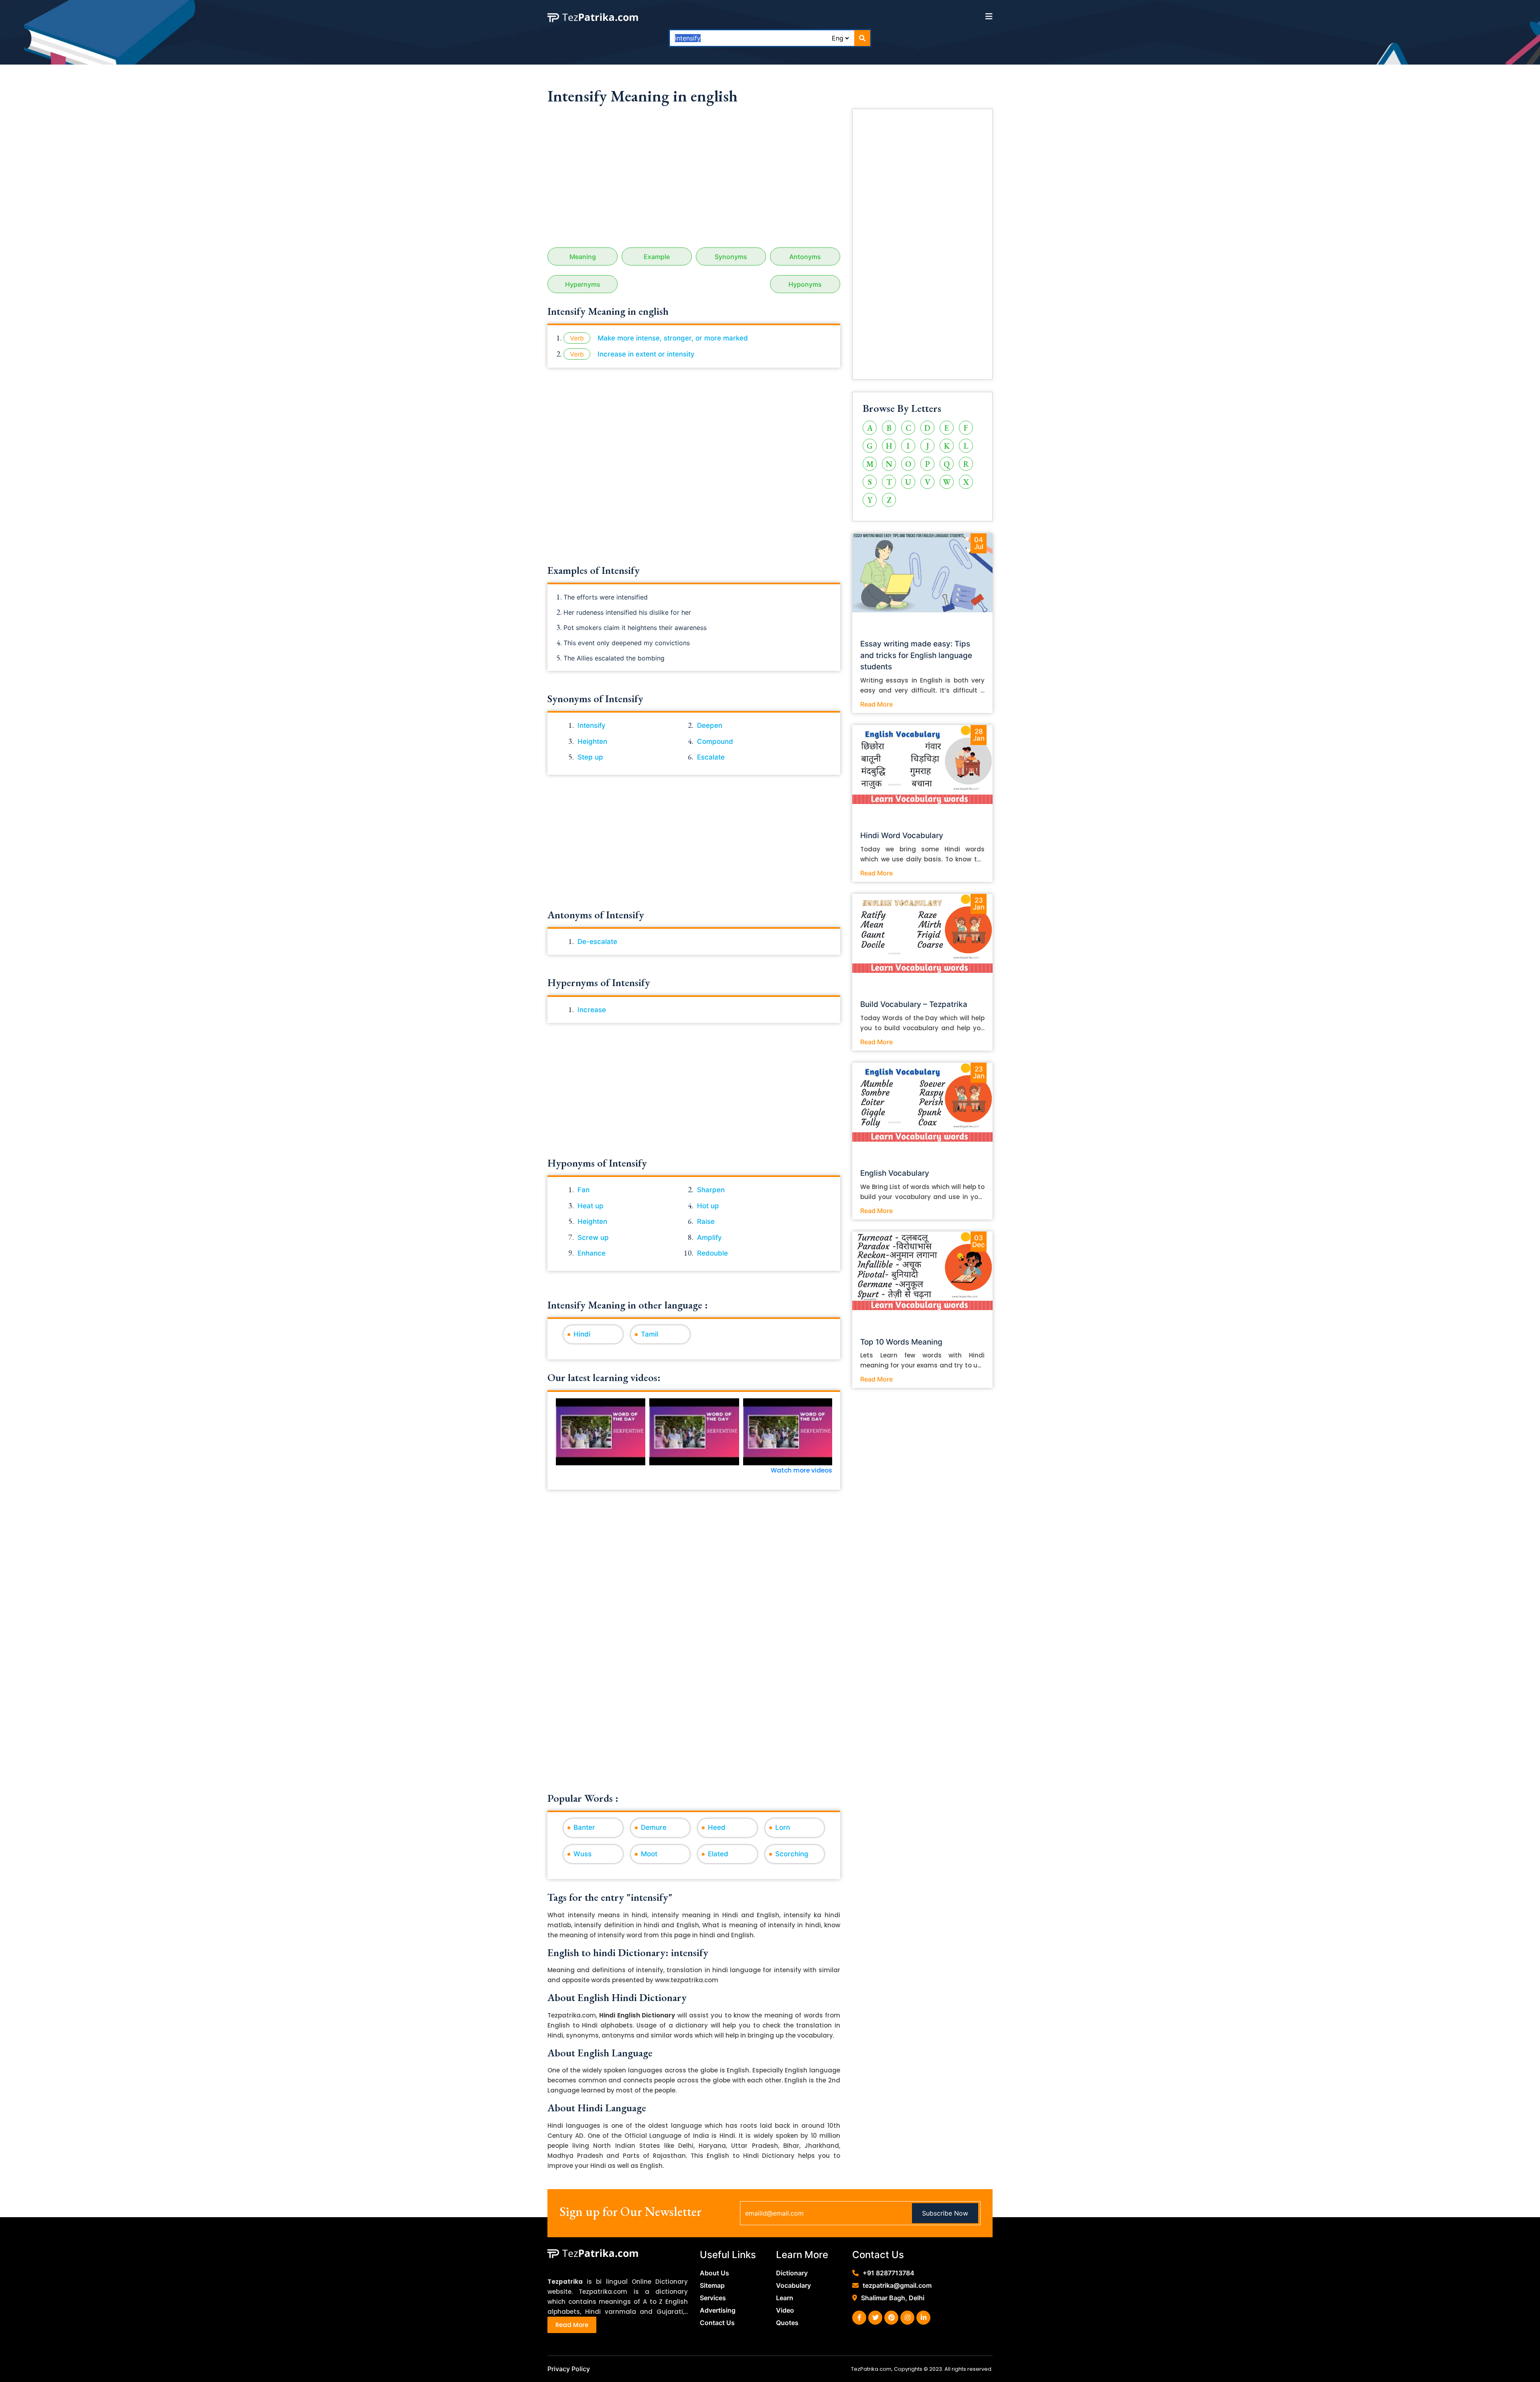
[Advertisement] (694, 179)
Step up (590, 757)
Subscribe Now (945, 2213)
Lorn (783, 1827)
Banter (584, 1827)
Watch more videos (801, 1470)
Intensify (592, 725)
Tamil (649, 1334)
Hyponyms (805, 284)
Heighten (592, 741)
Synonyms (731, 257)
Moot (649, 1854)
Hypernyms (583, 284)
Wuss (583, 1854)
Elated (718, 1854)
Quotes (787, 2323)
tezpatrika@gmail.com (897, 2285)
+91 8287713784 (889, 2273)
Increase (592, 1010)
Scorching (792, 1854)
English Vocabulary (895, 1173)
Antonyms (805, 257)
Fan (584, 1190)
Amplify (709, 1238)
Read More (876, 704)
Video (785, 2310)
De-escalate (597, 942)
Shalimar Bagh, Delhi (893, 2298)
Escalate (711, 757)
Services (713, 2298)
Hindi (582, 1334)
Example (657, 257)
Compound (715, 741)
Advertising (718, 2310)
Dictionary (792, 2273)
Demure (654, 1827)
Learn (785, 2298)
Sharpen (711, 1190)
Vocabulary (793, 2285)
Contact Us (717, 2323)
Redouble (712, 1253)
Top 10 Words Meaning (901, 1342)
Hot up (708, 1206)
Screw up (593, 1238)
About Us (714, 2273)
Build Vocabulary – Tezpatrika (914, 1004)
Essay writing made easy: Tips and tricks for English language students (916, 655)
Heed (717, 1827)
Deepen (710, 725)
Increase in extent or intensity (646, 354)
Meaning (583, 257)
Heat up (591, 1206)
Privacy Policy (569, 2369)
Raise (706, 1221)
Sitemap (712, 2285)
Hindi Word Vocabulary (902, 836)
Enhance (592, 1253)
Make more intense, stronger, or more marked (673, 338)
